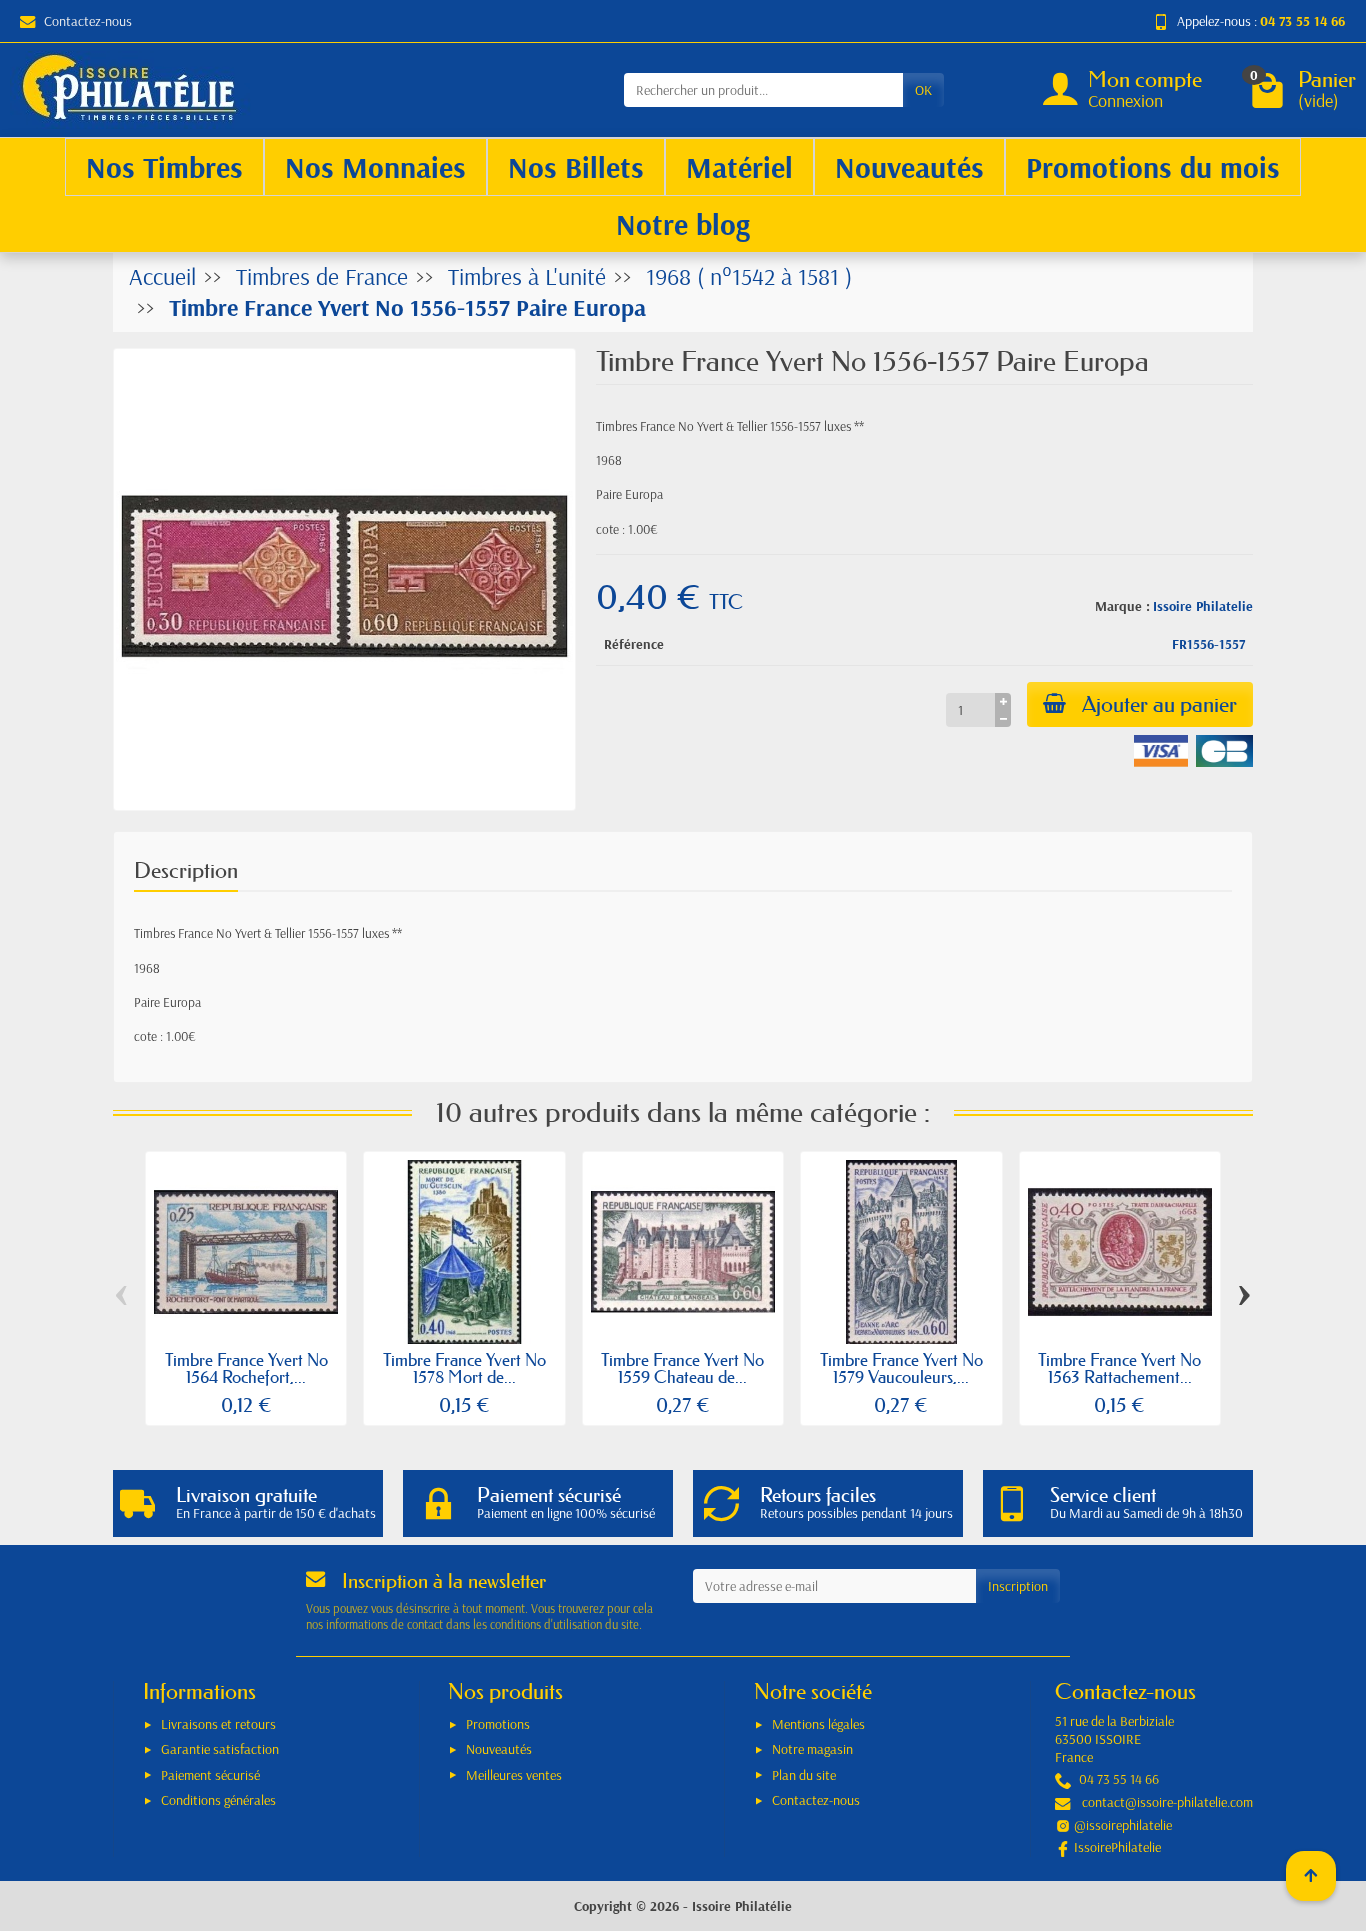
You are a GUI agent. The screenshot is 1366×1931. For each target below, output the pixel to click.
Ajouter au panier (1159, 704)
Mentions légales (818, 1724)
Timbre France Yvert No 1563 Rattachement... (1119, 1368)
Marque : (1122, 606)
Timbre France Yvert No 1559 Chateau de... (682, 1368)
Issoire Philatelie (1203, 606)
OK (923, 90)
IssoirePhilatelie (1117, 1847)
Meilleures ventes (514, 1775)
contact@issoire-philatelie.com (1167, 1802)
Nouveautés (499, 1749)
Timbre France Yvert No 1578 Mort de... (464, 1368)
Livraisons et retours (218, 1724)
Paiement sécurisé (210, 1775)
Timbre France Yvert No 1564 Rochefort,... (246, 1368)
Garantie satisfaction (220, 1749)
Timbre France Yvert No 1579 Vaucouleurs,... (901, 1368)
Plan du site (804, 1775)
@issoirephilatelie (1123, 1825)
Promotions (498, 1724)
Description (186, 870)
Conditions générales (218, 1800)
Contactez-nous (88, 21)
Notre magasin (812, 1749)
